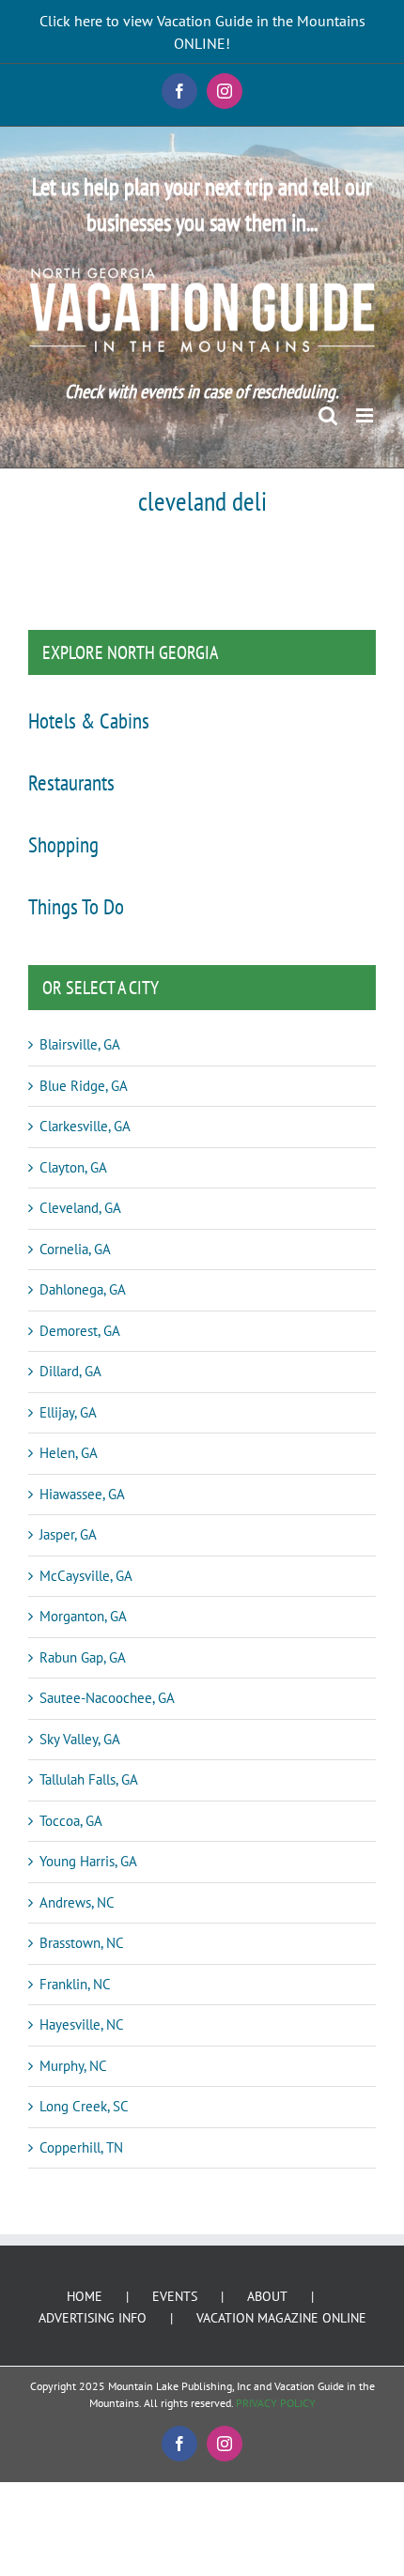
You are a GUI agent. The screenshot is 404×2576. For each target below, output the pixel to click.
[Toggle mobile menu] (366, 415)
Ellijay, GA (68, 1412)
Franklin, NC (75, 1984)
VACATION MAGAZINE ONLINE (281, 2318)
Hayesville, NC (82, 2024)
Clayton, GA (73, 1167)
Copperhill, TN (81, 2147)
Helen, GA (69, 1453)
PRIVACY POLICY (276, 2403)
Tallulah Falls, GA (89, 1779)
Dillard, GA (70, 1371)
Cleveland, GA (80, 1208)
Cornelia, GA (75, 1249)
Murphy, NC (73, 2066)
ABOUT (267, 2296)
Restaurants (71, 782)
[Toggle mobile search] (328, 415)
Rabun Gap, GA (83, 1657)
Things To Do (76, 906)
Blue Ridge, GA (84, 1086)
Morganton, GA (83, 1616)
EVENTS (175, 2296)
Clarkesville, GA (85, 1126)
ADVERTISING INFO (93, 2318)
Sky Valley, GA (80, 1739)
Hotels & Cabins (89, 720)
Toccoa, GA (71, 1821)
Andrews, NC (77, 1902)
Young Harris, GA (88, 1861)
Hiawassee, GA (82, 1494)
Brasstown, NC (82, 1943)
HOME (85, 2296)
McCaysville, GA (86, 1576)
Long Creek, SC (84, 2106)
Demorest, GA (80, 1331)
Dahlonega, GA (83, 1289)
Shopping (63, 844)
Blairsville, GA (80, 1044)
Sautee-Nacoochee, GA (107, 1698)
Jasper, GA (68, 1534)
